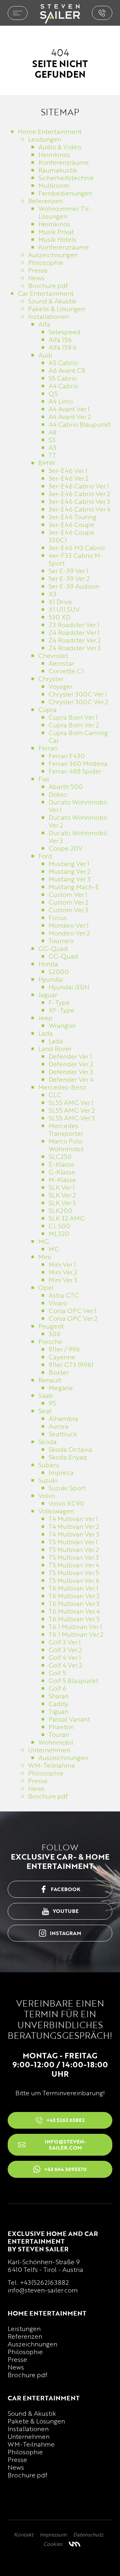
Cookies (53, 2544)
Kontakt (24, 2535)
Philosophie (25, 2352)
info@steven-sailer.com (43, 2290)
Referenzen (25, 2336)
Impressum (53, 2535)
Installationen (28, 2429)
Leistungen (24, 2328)
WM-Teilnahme (31, 2444)
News (16, 2367)
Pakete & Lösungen (36, 2421)
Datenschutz (88, 2535)
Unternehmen (29, 2436)
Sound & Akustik (32, 2413)
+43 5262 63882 (102, 13)
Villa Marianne (75, 2544)
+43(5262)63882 (44, 2282)
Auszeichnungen (32, 2344)
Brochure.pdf (28, 2375)
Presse (17, 2359)
